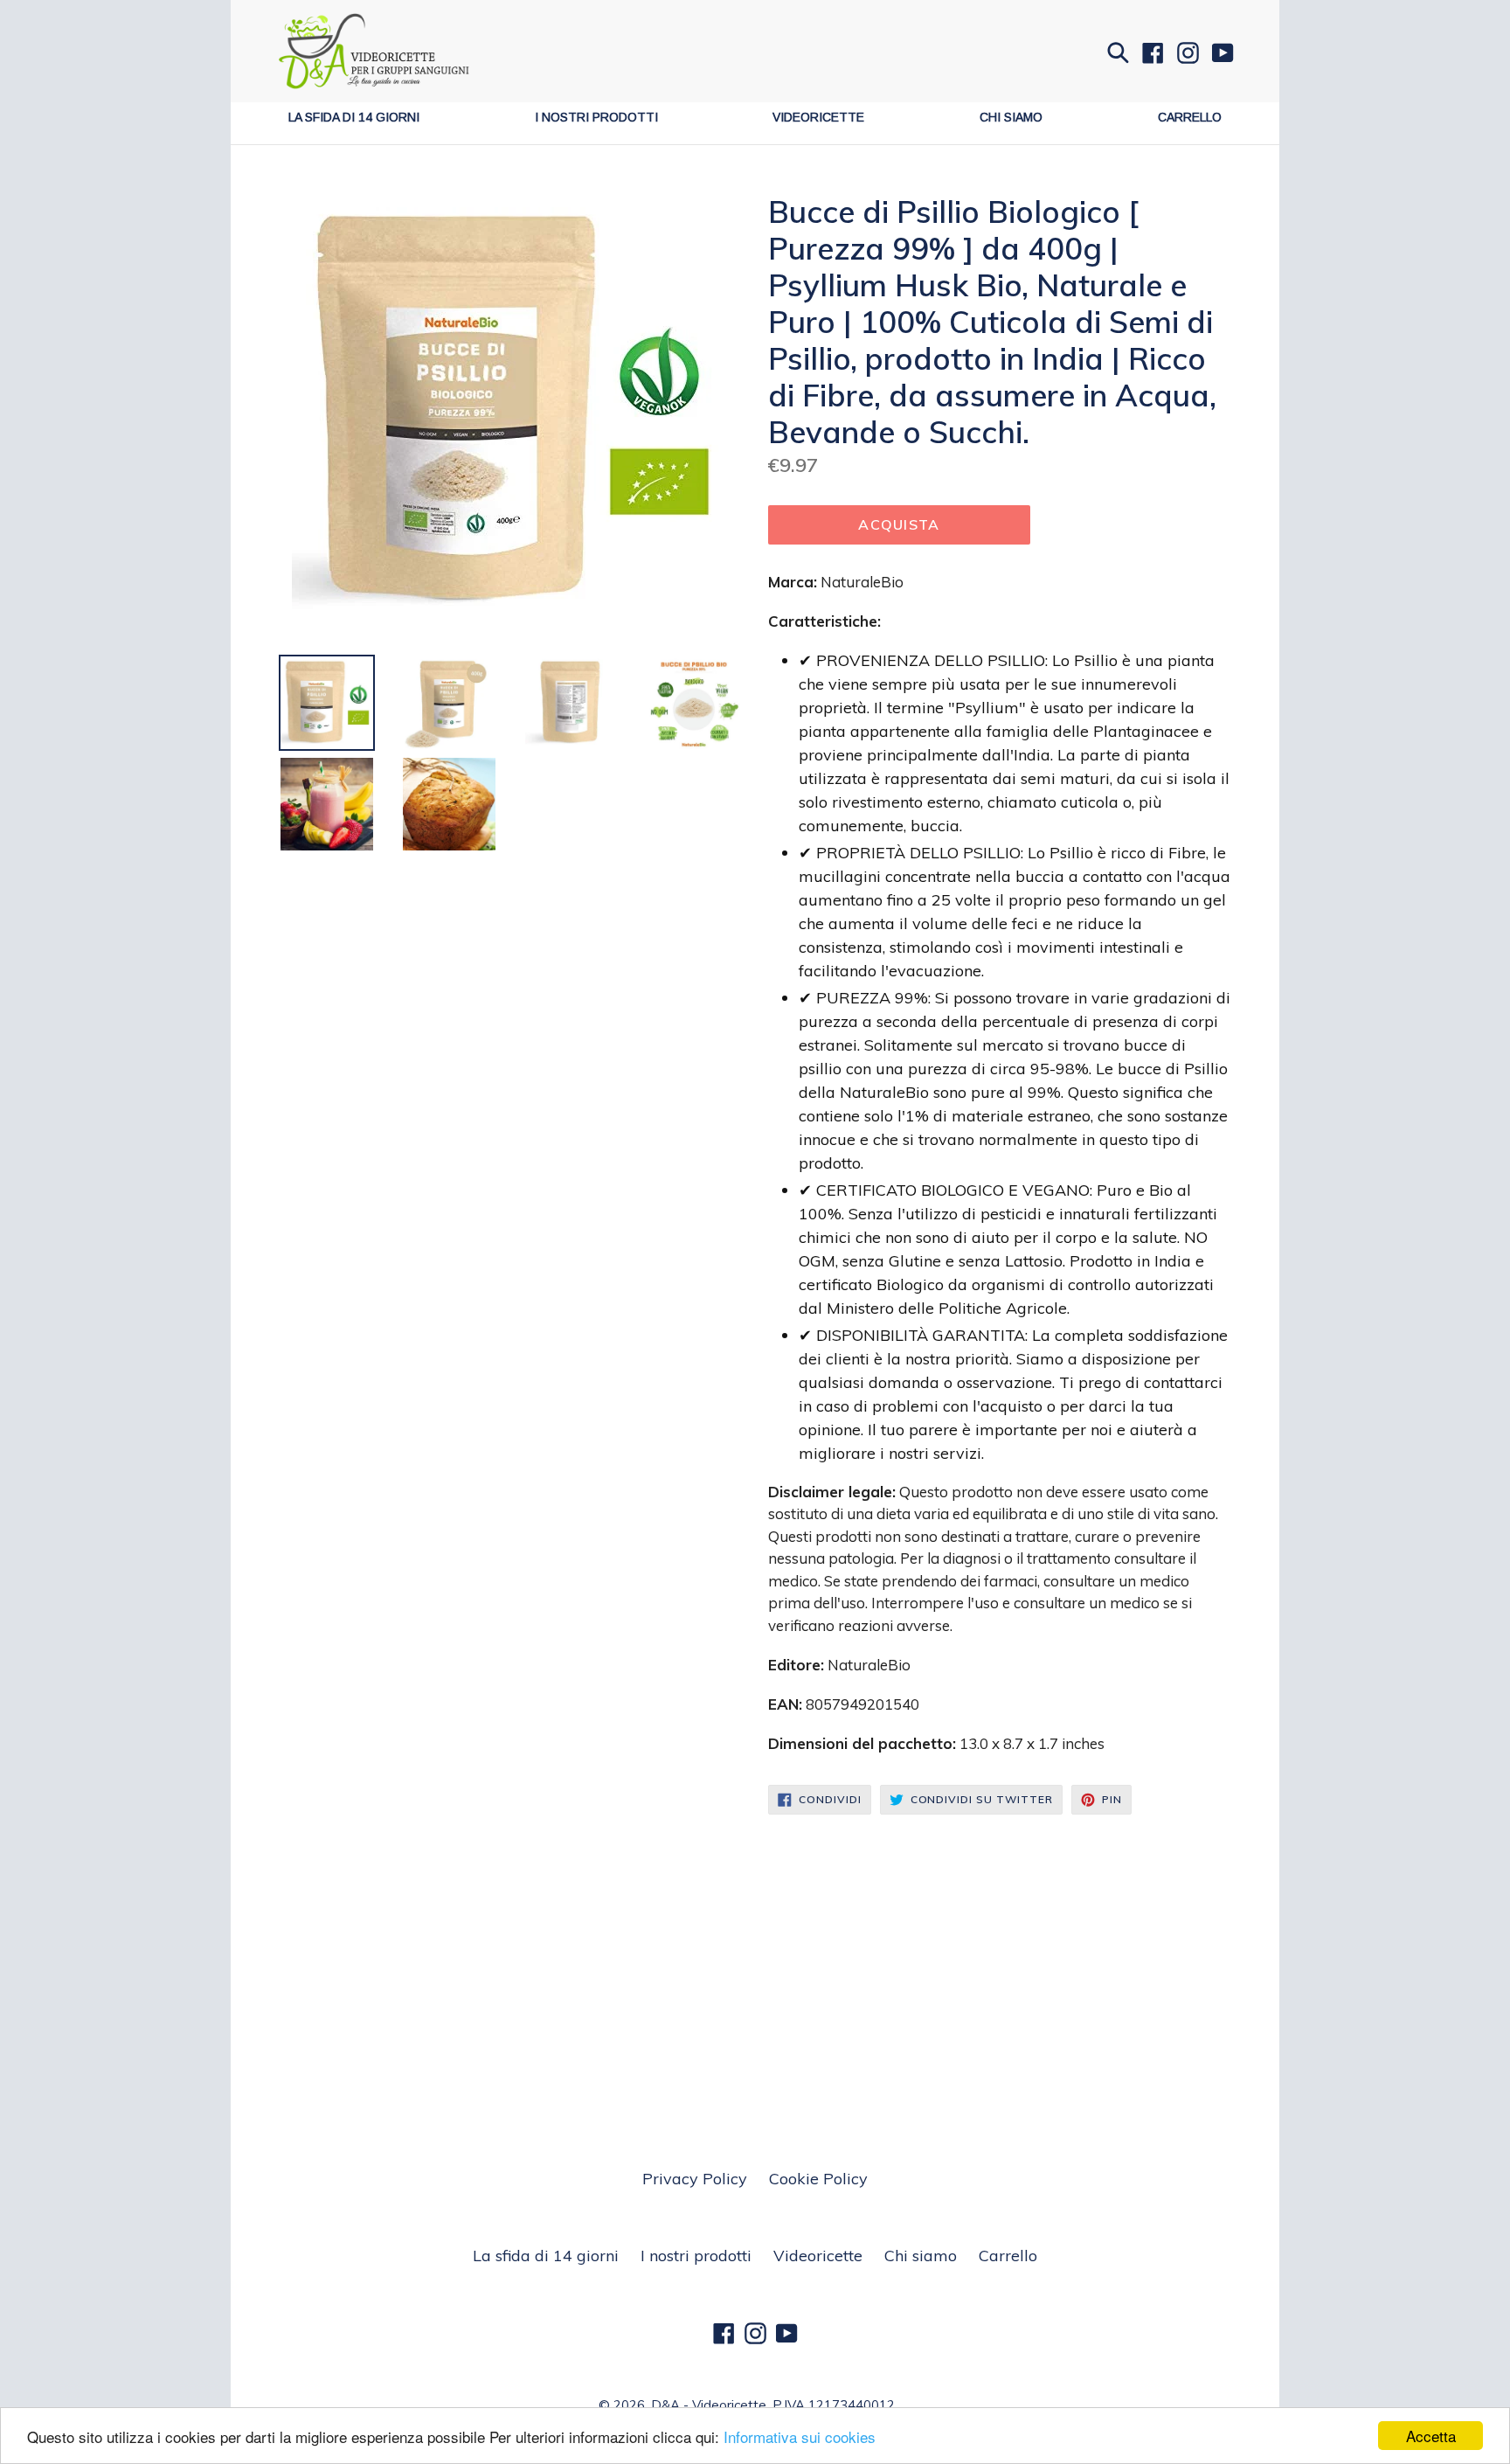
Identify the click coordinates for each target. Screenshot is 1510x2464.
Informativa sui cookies (800, 2436)
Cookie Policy (818, 2179)
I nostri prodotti (596, 117)
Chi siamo (1011, 117)
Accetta (1431, 2436)
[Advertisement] (755, 1946)
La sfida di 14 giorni (354, 117)
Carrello (1190, 117)
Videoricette (818, 117)
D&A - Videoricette (709, 2405)
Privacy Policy (695, 2179)
